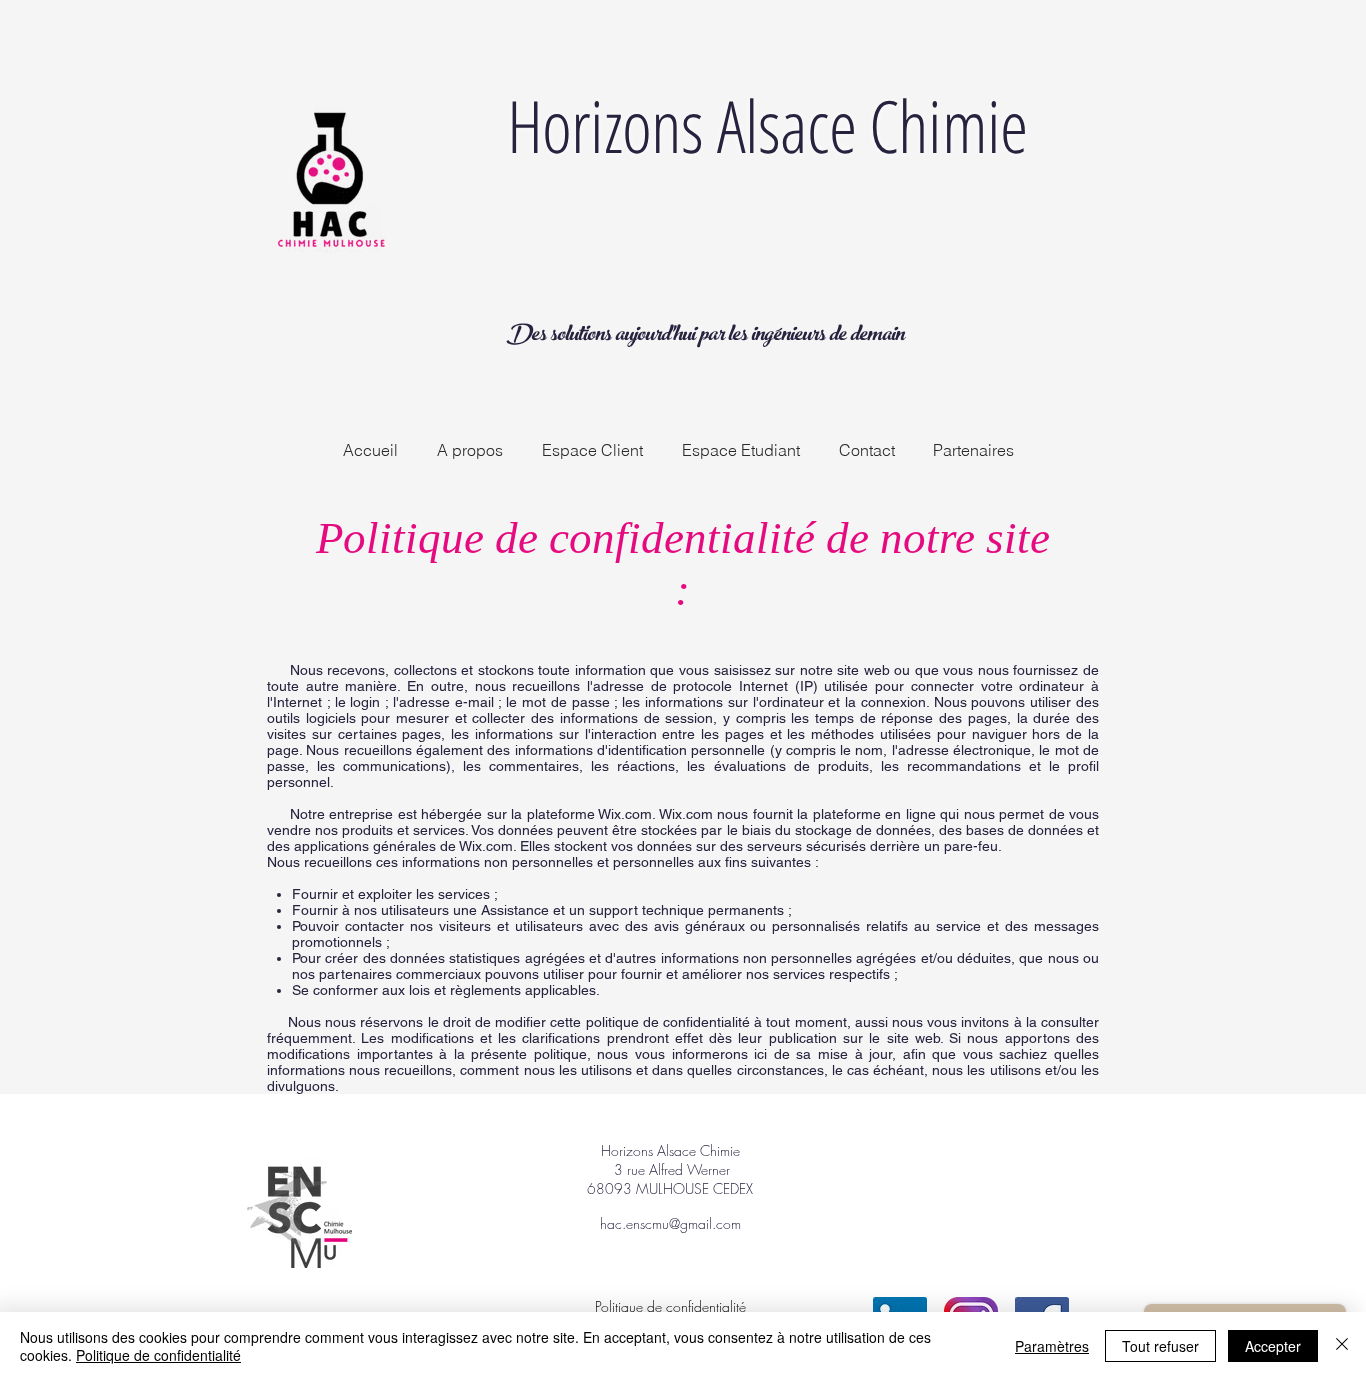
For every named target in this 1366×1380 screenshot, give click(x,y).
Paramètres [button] (1052, 1346)
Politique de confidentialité (158, 1355)
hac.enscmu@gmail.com (670, 1223)
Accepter (1273, 1346)
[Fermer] (1342, 1346)
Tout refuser (1160, 1346)
